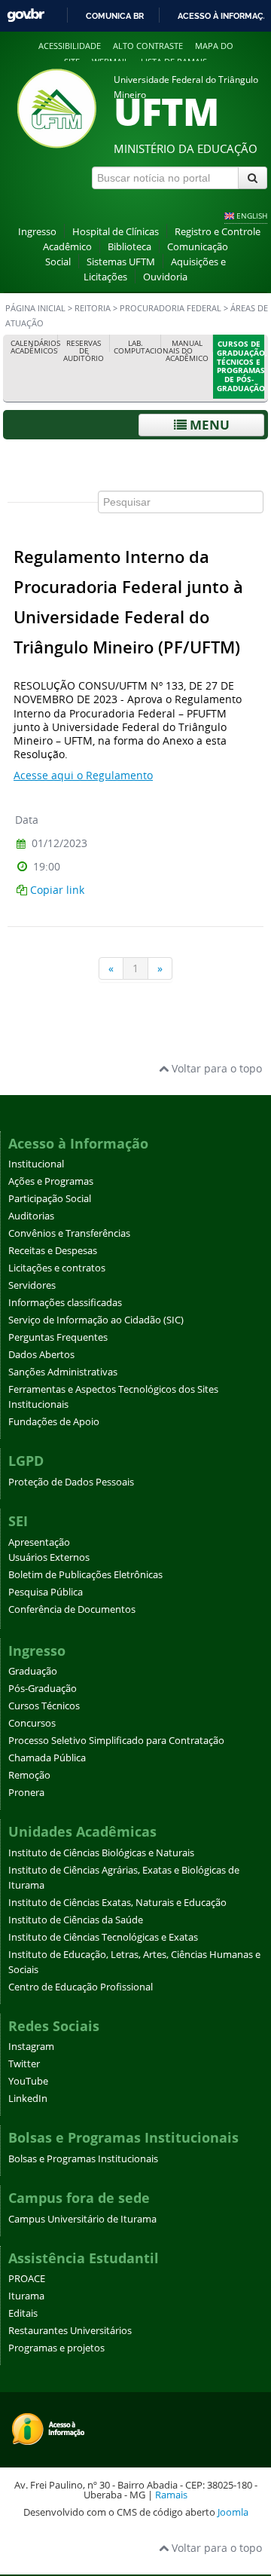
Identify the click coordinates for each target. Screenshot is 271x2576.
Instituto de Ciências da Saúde (76, 1920)
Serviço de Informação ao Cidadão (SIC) (96, 1320)
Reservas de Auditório (84, 351)
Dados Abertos (41, 1355)
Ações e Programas (51, 1181)
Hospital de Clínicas (116, 232)
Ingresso (37, 232)
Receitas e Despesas (53, 1251)
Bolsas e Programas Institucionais (83, 2159)
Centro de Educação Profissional (81, 1987)
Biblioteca (129, 247)
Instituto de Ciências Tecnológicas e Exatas (103, 1937)
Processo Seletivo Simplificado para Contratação (116, 1741)
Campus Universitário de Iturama (82, 2219)
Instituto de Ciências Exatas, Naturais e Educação (117, 1903)
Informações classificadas (65, 1303)
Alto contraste (148, 46)
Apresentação (39, 1542)
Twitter (24, 2064)
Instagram (31, 2047)
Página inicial (35, 308)
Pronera (26, 1793)
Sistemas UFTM (121, 262)
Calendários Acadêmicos (35, 347)
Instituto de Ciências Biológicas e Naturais (101, 1853)
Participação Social (50, 1199)
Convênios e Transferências (69, 1233)
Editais (23, 2313)
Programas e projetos (56, 2348)
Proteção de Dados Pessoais (71, 1482)
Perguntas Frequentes (58, 1337)
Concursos (32, 1723)
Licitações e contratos (57, 1268)
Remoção (29, 1775)
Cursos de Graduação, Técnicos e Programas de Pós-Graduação (241, 366)
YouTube (28, 2081)
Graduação (33, 1671)
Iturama (26, 2296)
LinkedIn (28, 2099)
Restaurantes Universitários (70, 2331)
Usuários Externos (49, 1557)
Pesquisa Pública (46, 1592)
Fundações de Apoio (54, 1422)
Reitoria (93, 308)
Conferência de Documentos (72, 1609)
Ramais (171, 2495)
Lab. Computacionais (138, 347)
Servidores (32, 1285)
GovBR (26, 15)
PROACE (27, 2279)
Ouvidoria (165, 277)
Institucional (36, 1164)
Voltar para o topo (215, 1068)
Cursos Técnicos (44, 1706)
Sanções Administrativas (63, 1372)
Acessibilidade (70, 46)
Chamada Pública (47, 1758)
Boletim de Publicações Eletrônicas (85, 1575)
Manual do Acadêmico (187, 351)
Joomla (233, 2512)
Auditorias (31, 1216)
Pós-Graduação (43, 1689)
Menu (208, 425)
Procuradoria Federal (172, 308)
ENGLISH (252, 216)
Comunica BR (115, 16)
